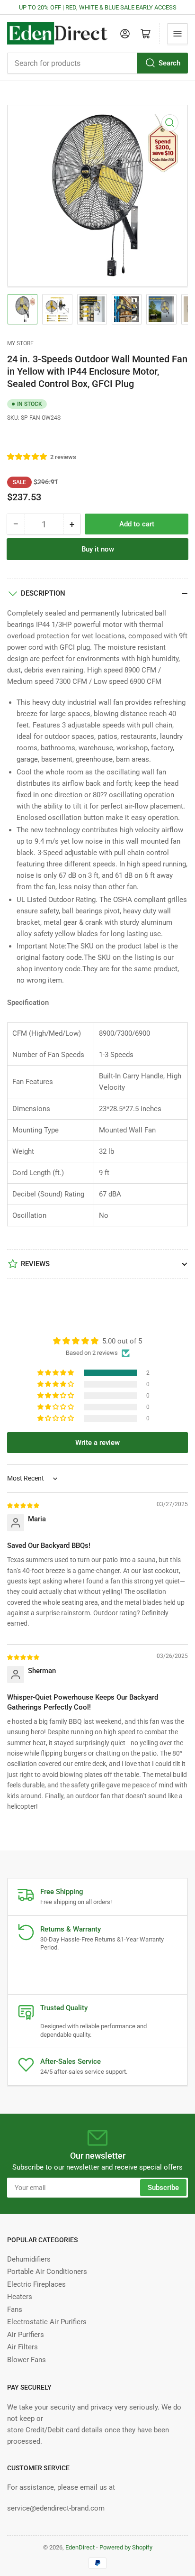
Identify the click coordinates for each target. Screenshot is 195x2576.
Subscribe (163, 2188)
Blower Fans (27, 2360)
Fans (15, 2309)
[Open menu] (177, 34)
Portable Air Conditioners (47, 2272)
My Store (20, 343)
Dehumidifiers (29, 2259)
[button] (27, 457)
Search (169, 63)
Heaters (20, 2297)
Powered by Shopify (126, 2547)
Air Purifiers (26, 2335)
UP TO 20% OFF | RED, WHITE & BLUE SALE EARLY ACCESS (98, 7)
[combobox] (97, 63)
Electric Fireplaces (36, 2284)
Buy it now (98, 549)
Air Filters (22, 2347)
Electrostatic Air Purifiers (47, 2322)
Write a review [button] (97, 1443)
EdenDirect (80, 2547)
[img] (24, 1505)
